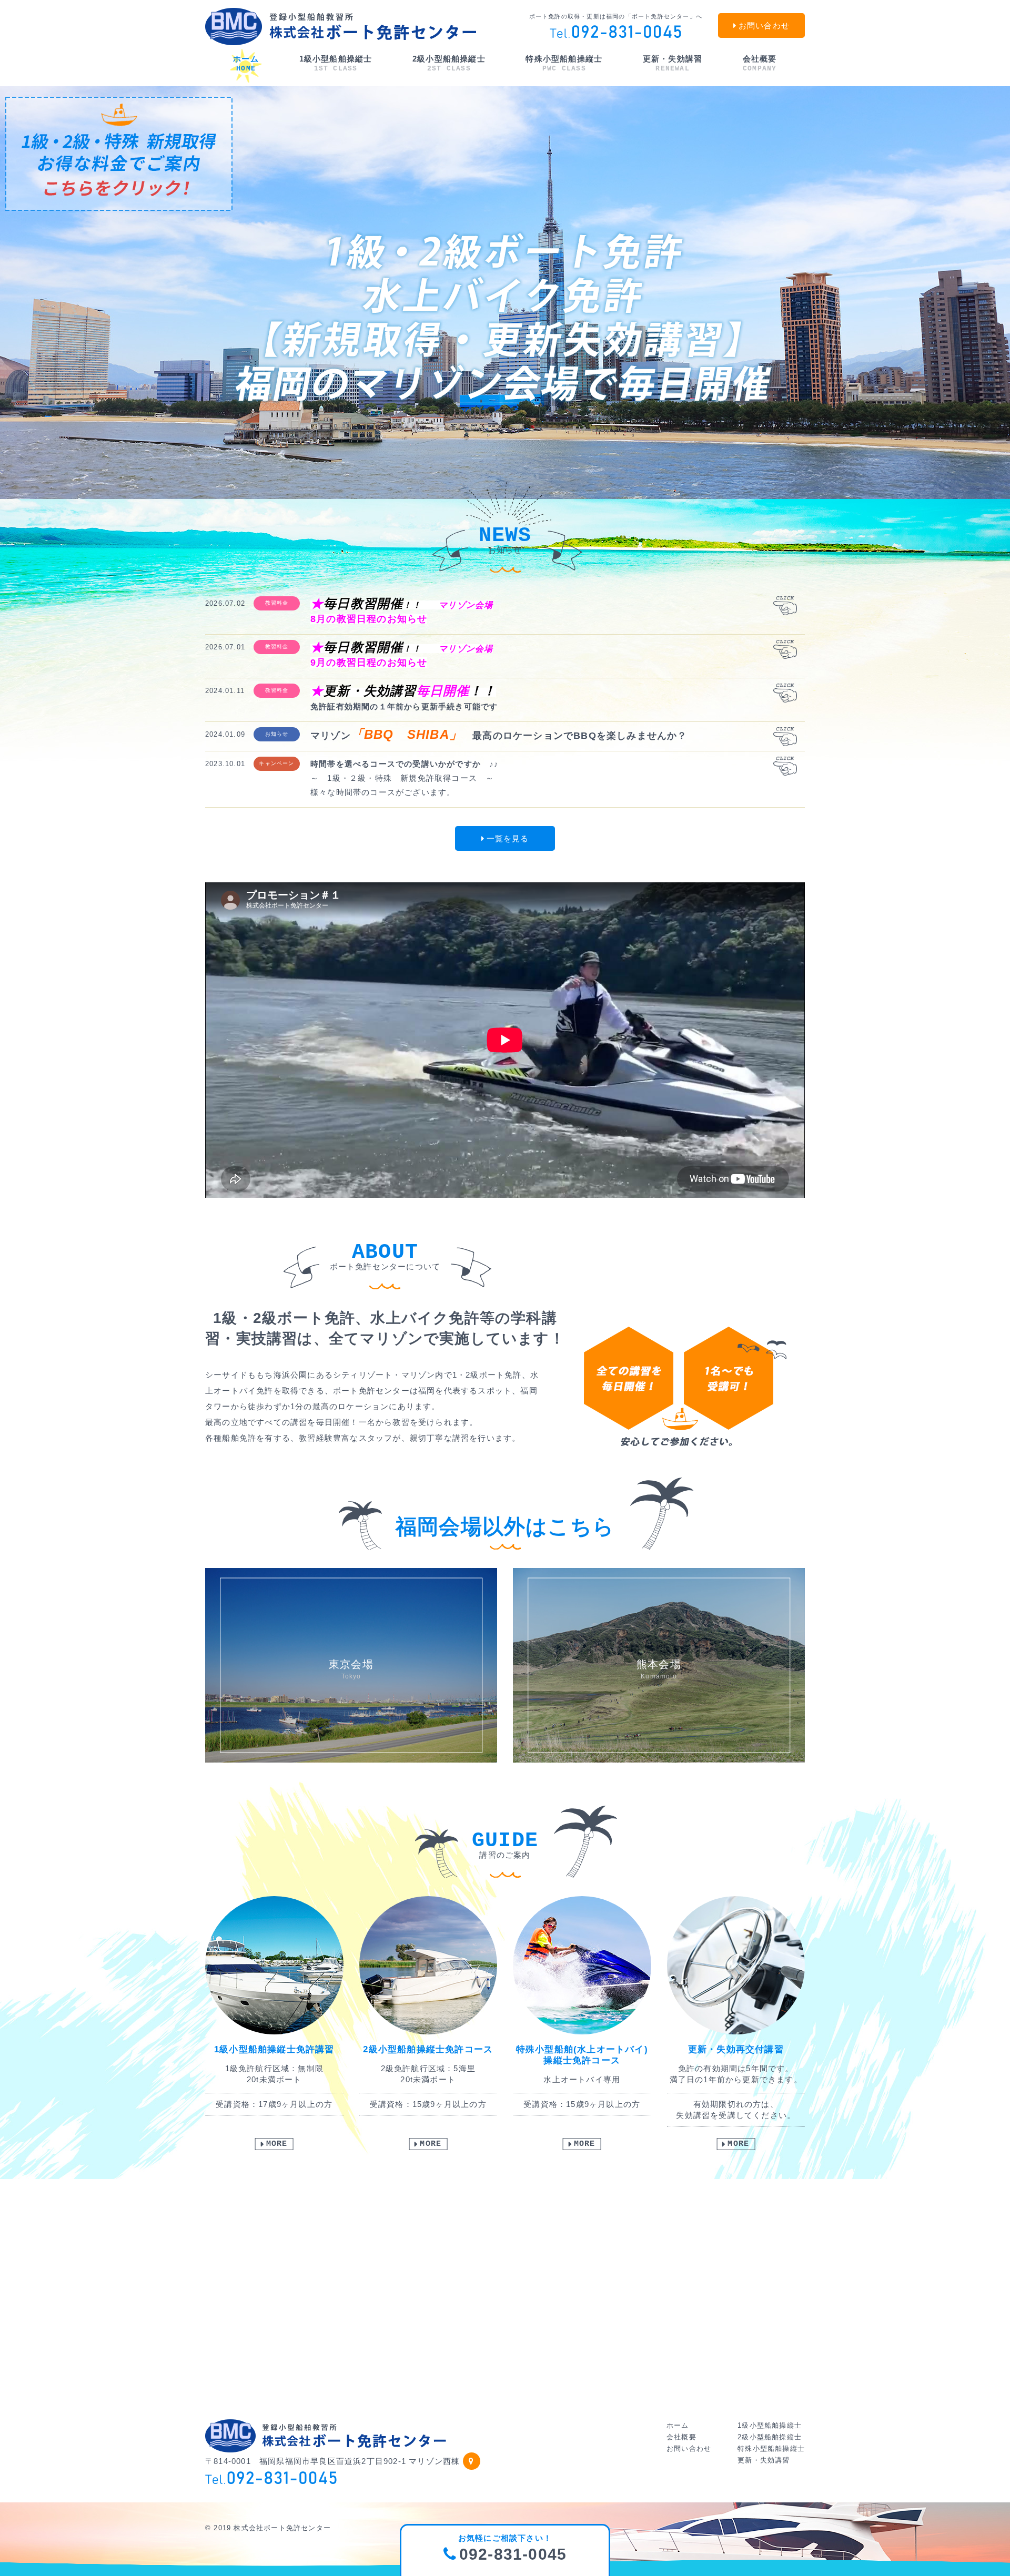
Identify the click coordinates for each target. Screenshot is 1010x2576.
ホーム (246, 63)
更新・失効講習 (673, 63)
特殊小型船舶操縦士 (564, 63)
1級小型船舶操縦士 (336, 63)
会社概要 (760, 63)
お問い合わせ (689, 2448)
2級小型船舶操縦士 (449, 63)
